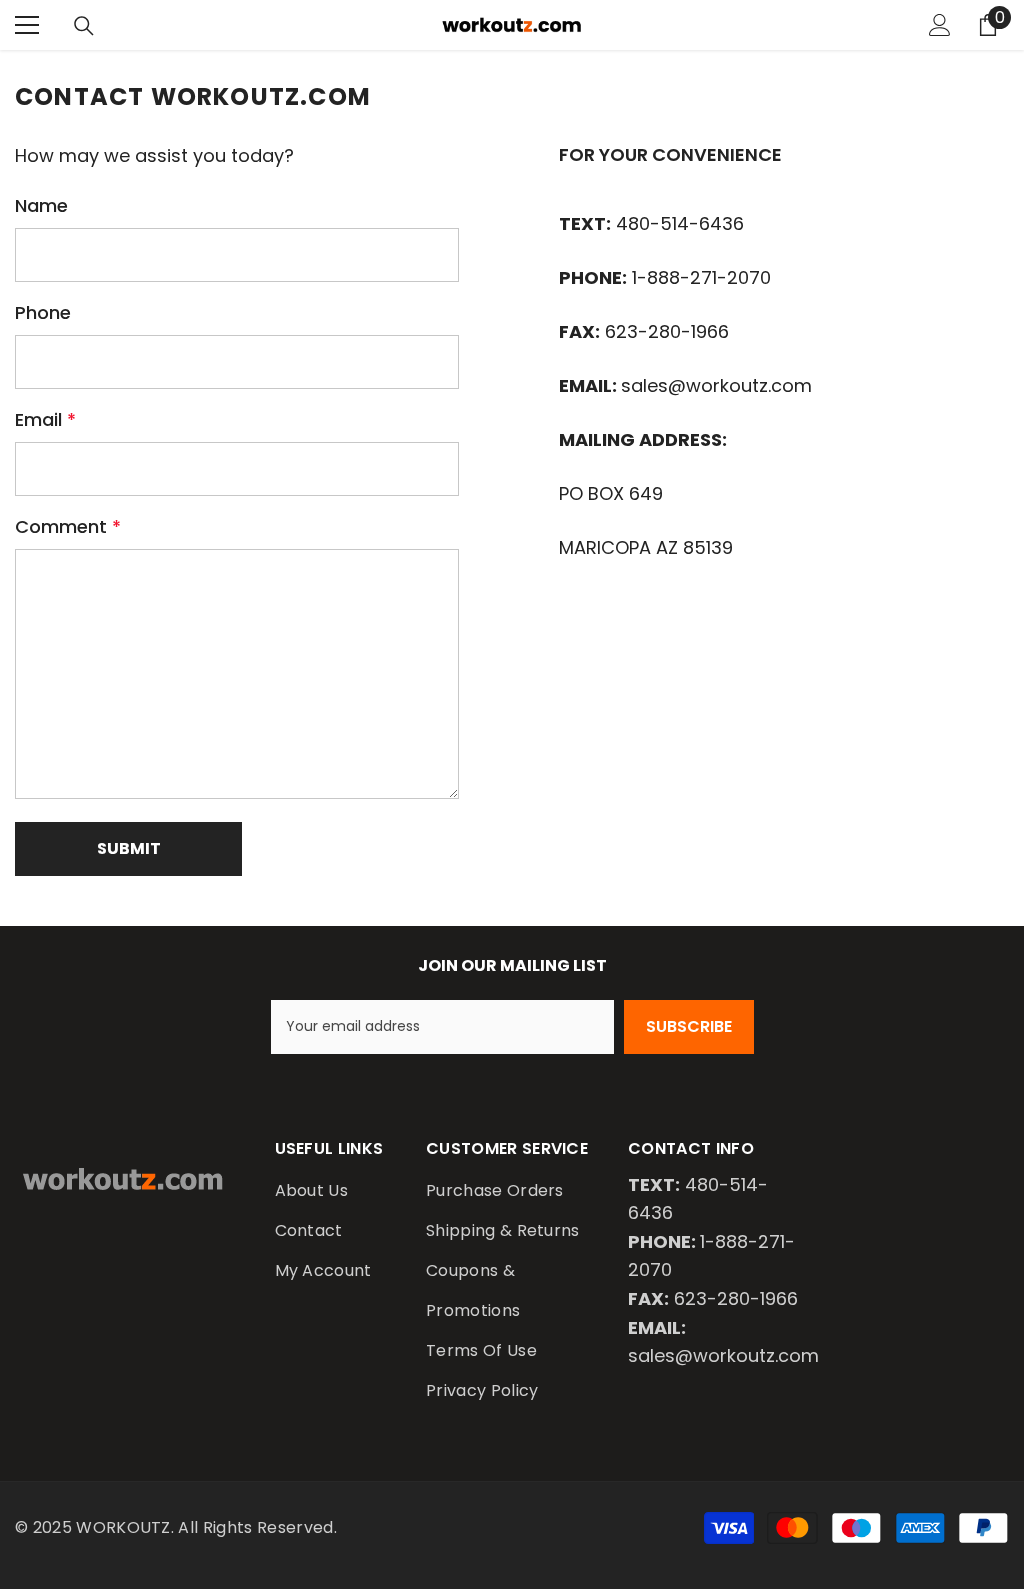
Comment (68, 526)
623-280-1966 (667, 331)
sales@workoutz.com (716, 385)
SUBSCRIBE (689, 1026)
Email (45, 419)
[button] (128, 849)
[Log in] (940, 25)
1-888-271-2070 (701, 277)
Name (41, 205)
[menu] (27, 25)
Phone (43, 312)
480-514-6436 (680, 223)
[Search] (84, 26)
